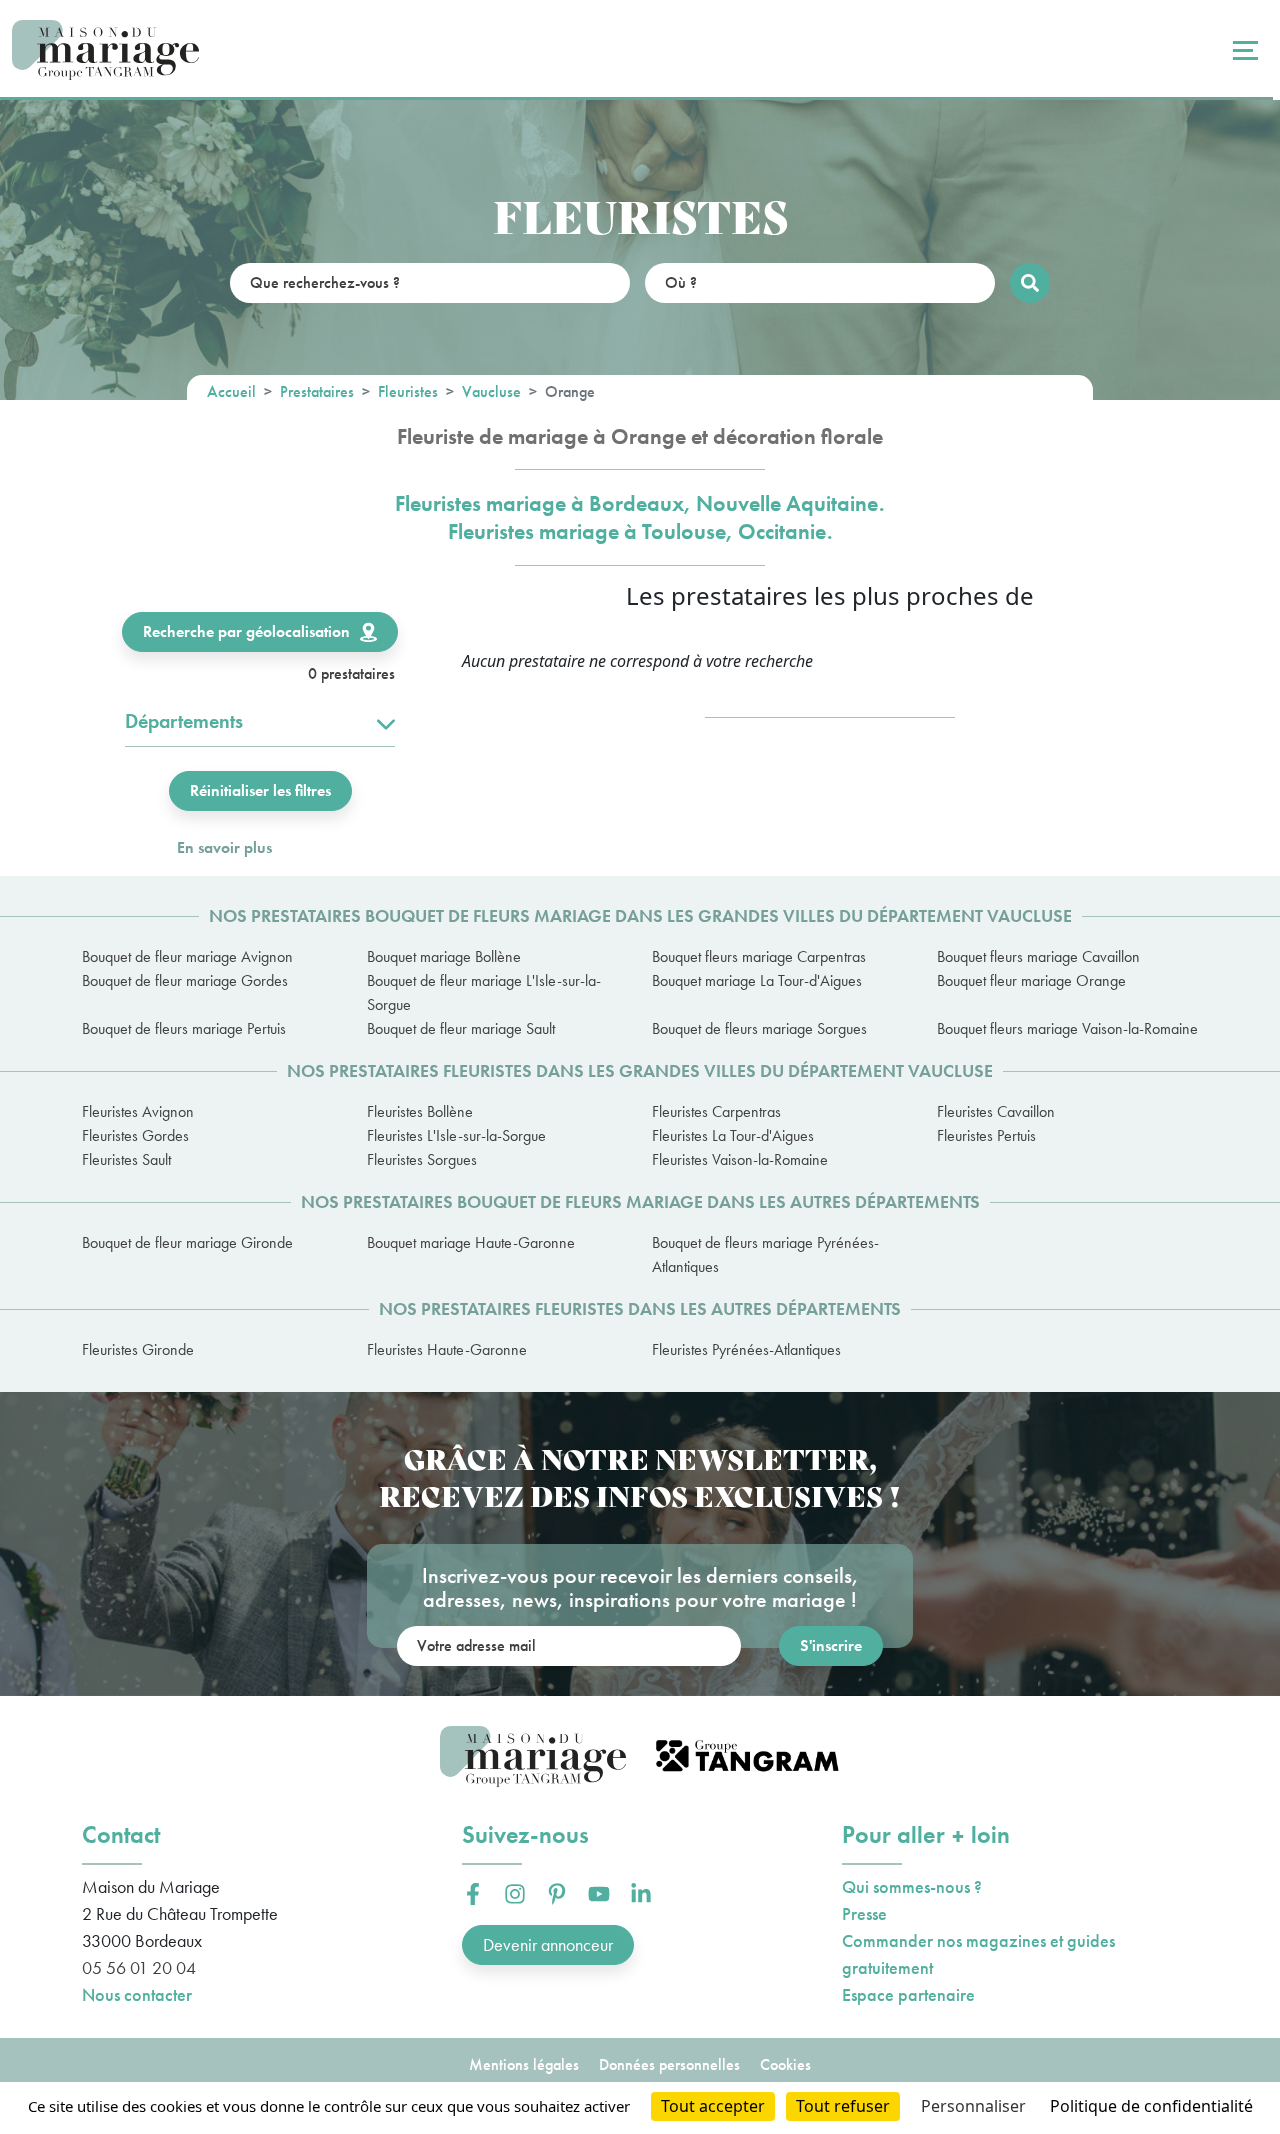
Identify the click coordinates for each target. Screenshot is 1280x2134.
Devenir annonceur (548, 1944)
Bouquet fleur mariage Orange (1031, 980)
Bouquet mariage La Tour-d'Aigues (757, 980)
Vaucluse (491, 391)
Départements (184, 721)
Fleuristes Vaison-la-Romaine (740, 1159)
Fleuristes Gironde (138, 1349)
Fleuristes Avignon (138, 1111)
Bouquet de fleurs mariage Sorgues (759, 1028)
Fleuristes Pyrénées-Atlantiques (746, 1349)
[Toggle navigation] (1243, 50)
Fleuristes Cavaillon (996, 1111)
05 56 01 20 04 (139, 1967)
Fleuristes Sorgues (422, 1159)
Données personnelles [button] (669, 2064)
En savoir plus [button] (224, 847)
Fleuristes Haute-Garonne (447, 1349)
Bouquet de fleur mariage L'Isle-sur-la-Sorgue (484, 992)
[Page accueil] (105, 50)
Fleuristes (408, 391)
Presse (864, 1913)
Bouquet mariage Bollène (444, 956)
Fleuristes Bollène (420, 1111)
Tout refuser (843, 2106)
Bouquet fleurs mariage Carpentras (759, 956)
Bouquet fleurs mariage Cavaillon (1038, 956)
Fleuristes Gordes (135, 1135)
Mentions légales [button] (524, 2064)
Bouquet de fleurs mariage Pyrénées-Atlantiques (765, 1254)
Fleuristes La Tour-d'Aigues (733, 1135)
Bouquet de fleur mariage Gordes (185, 980)
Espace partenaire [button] (908, 1994)
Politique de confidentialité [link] (1151, 2106)
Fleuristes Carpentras (716, 1111)
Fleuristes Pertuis (986, 1135)
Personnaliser (973, 2106)
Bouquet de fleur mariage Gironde (187, 1242)
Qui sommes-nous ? (912, 1886)
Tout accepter (713, 2106)
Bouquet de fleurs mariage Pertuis (184, 1028)
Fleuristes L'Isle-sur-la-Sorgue (456, 1135)
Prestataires (317, 391)
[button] (473, 1894)
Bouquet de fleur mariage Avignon (187, 956)
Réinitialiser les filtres (260, 790)
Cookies (785, 2064)
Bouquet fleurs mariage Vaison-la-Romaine (1067, 1028)
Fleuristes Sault (126, 1159)
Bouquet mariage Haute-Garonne (471, 1242)
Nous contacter (137, 1994)
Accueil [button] (231, 391)
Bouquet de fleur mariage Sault (461, 1028)
